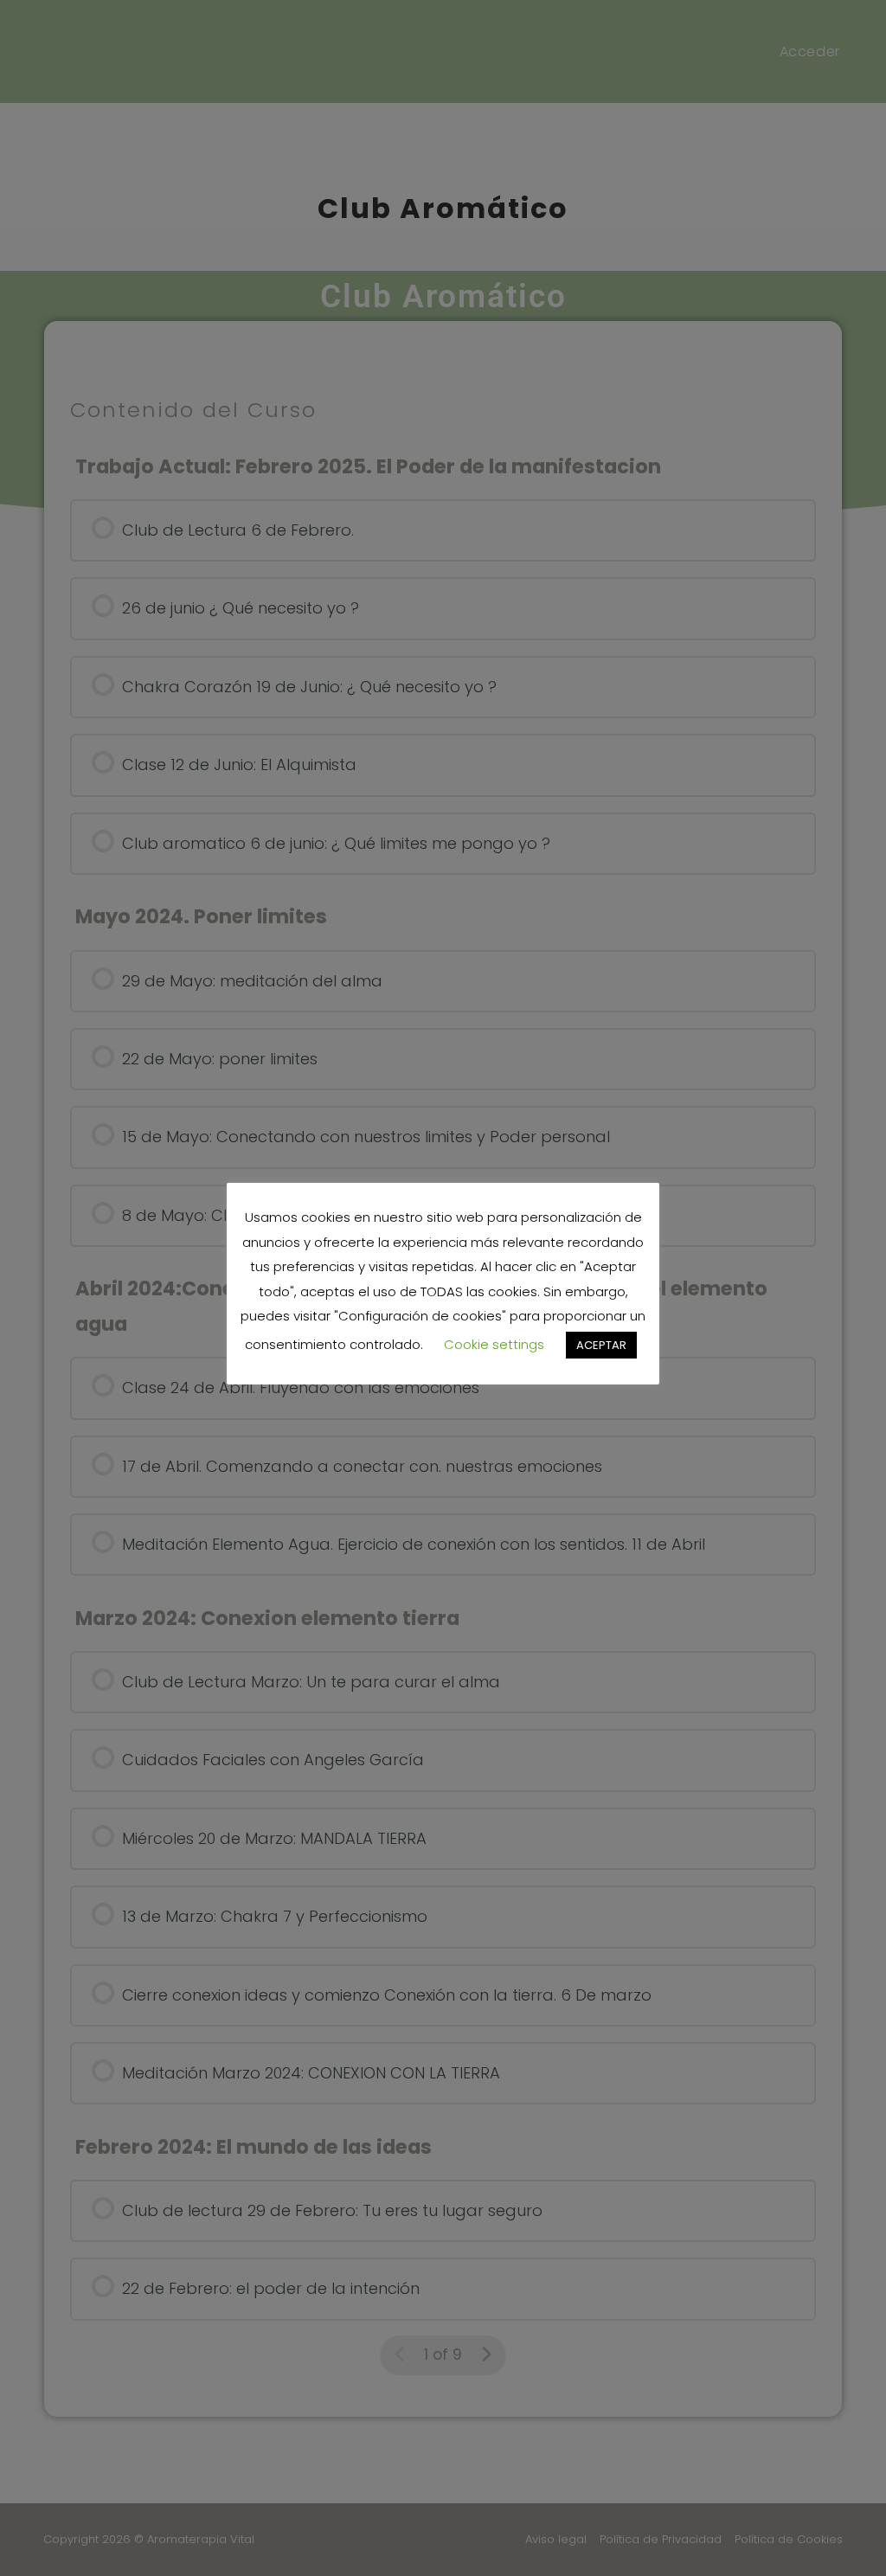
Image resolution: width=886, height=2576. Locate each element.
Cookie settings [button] (494, 1344)
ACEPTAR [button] (601, 1345)
